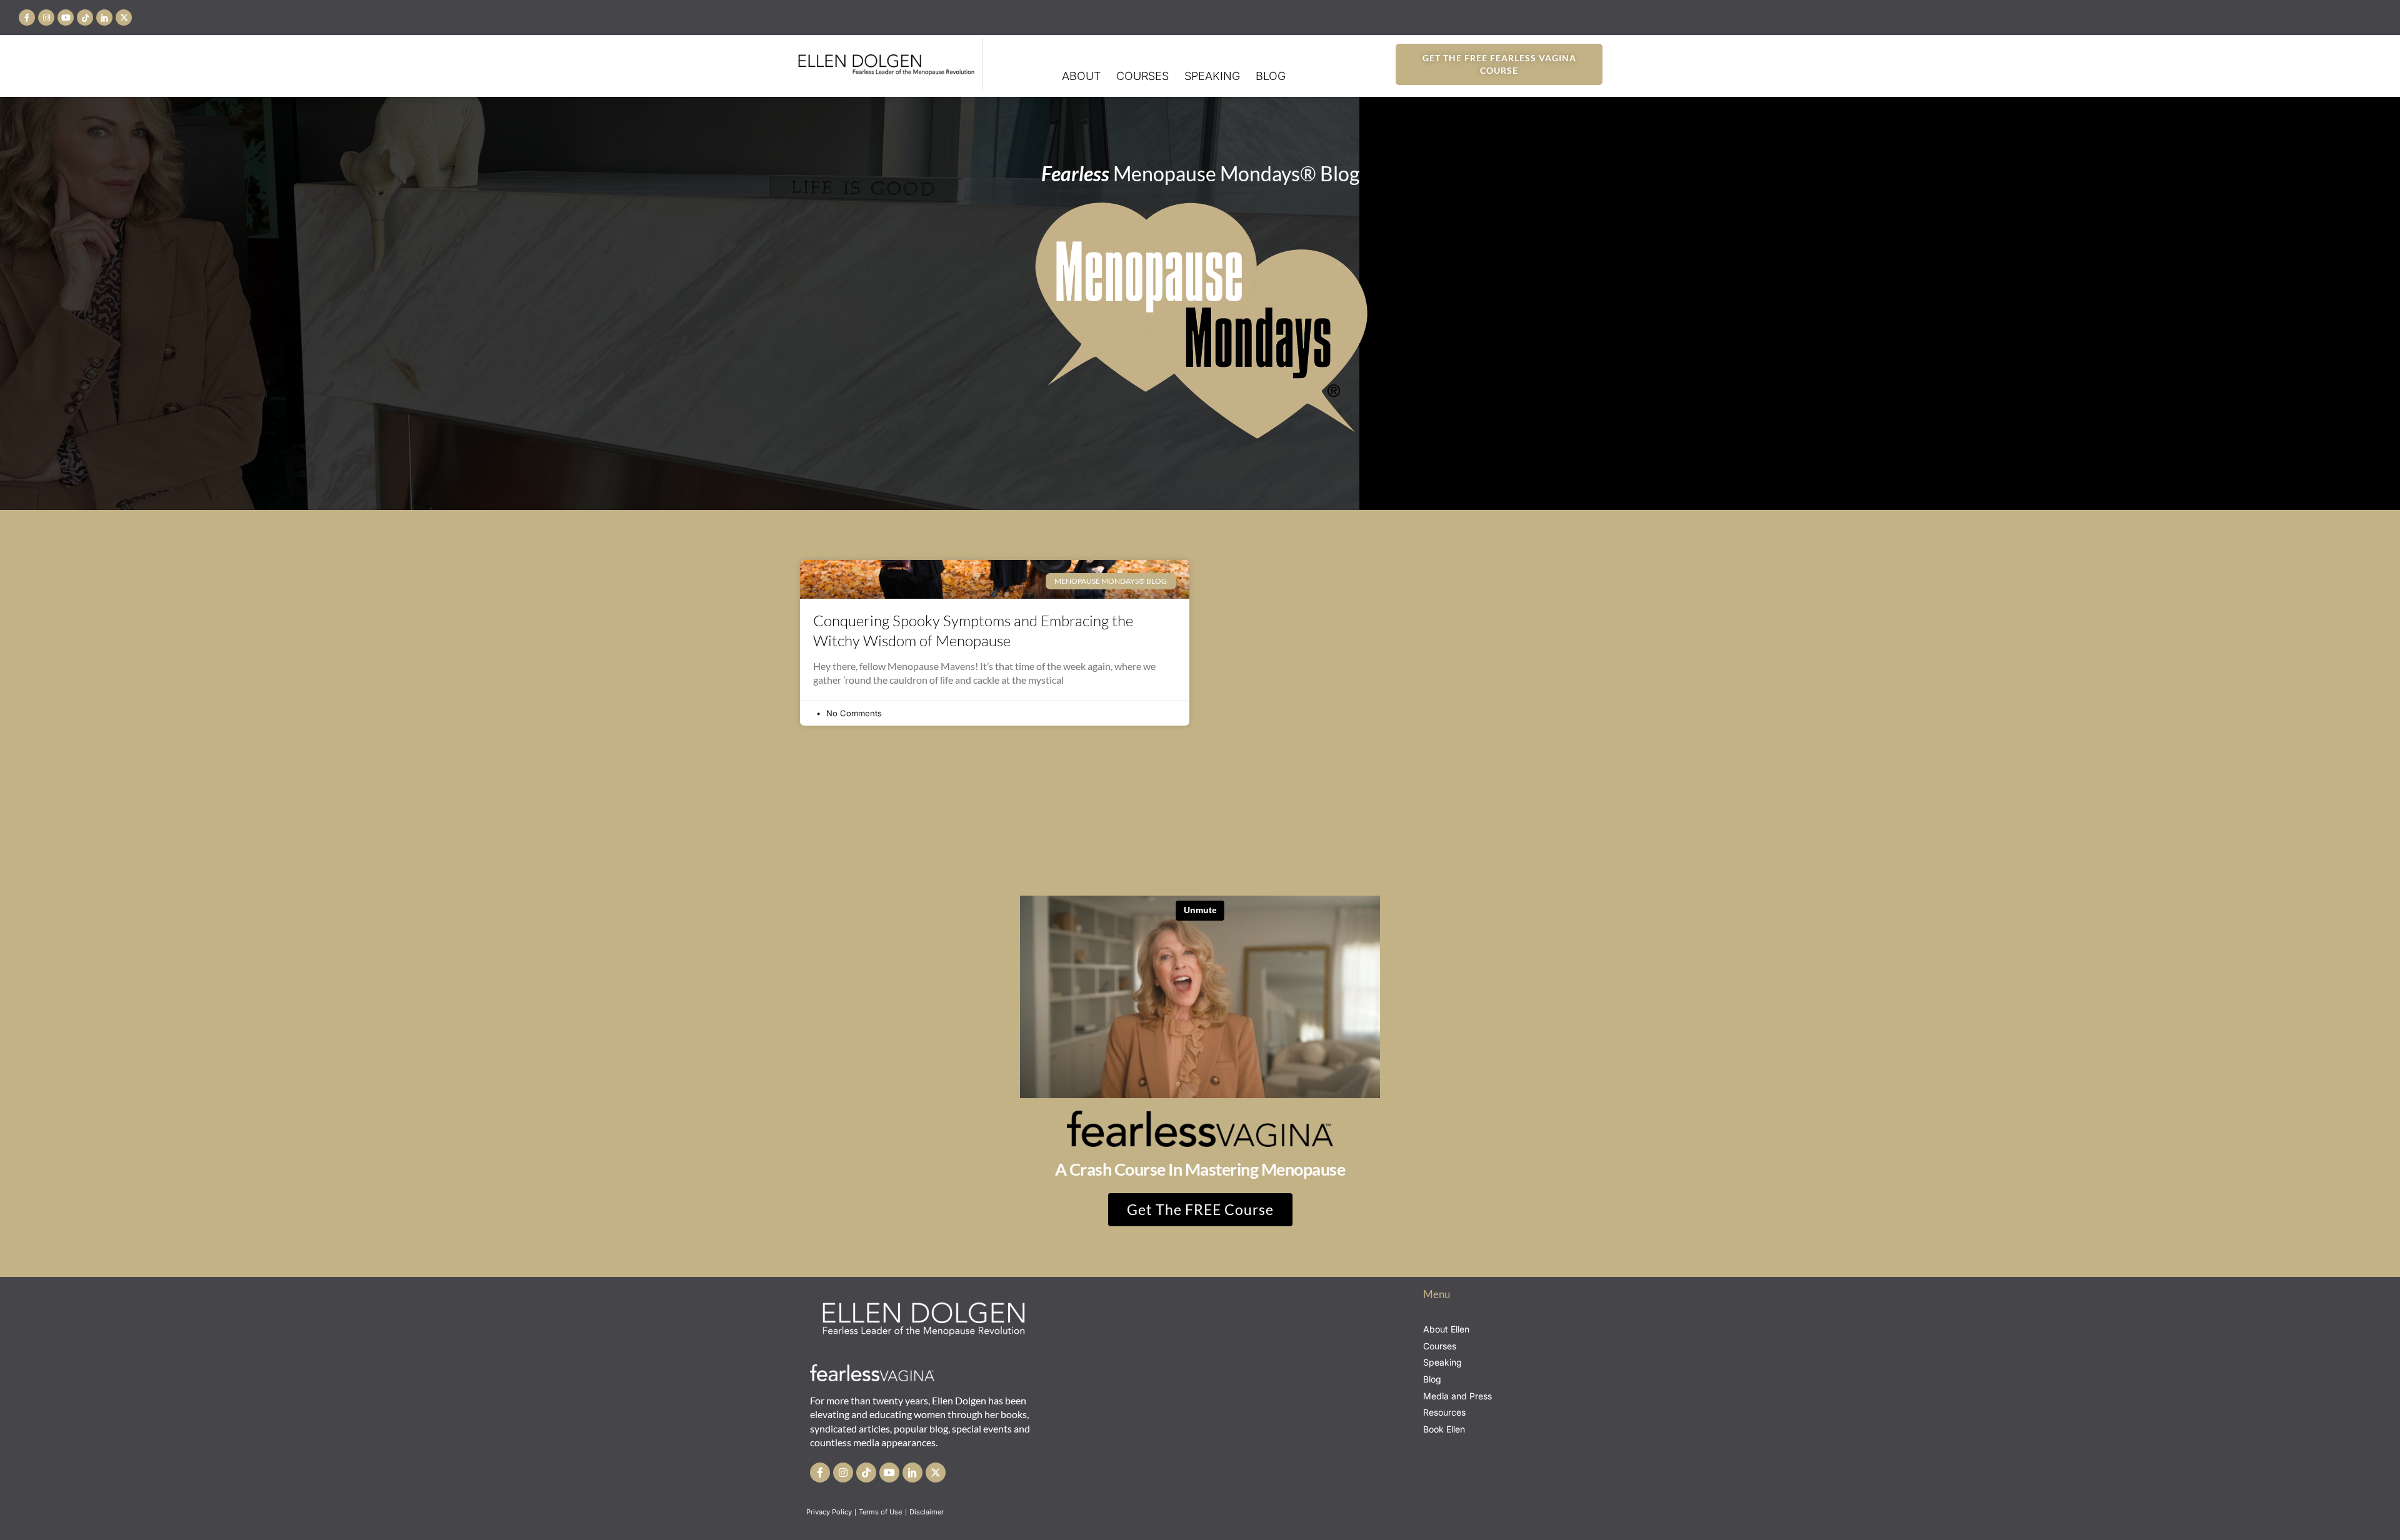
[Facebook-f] (27, 17)
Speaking (1212, 76)
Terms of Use (881, 1512)
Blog (1271, 76)
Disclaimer (927, 1512)
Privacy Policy (829, 1512)
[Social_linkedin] (104, 17)
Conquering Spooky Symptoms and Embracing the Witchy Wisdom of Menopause (973, 630)
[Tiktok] (85, 17)
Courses (1142, 76)
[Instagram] (46, 17)
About (1081, 76)
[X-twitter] (124, 17)
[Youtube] (66, 17)
